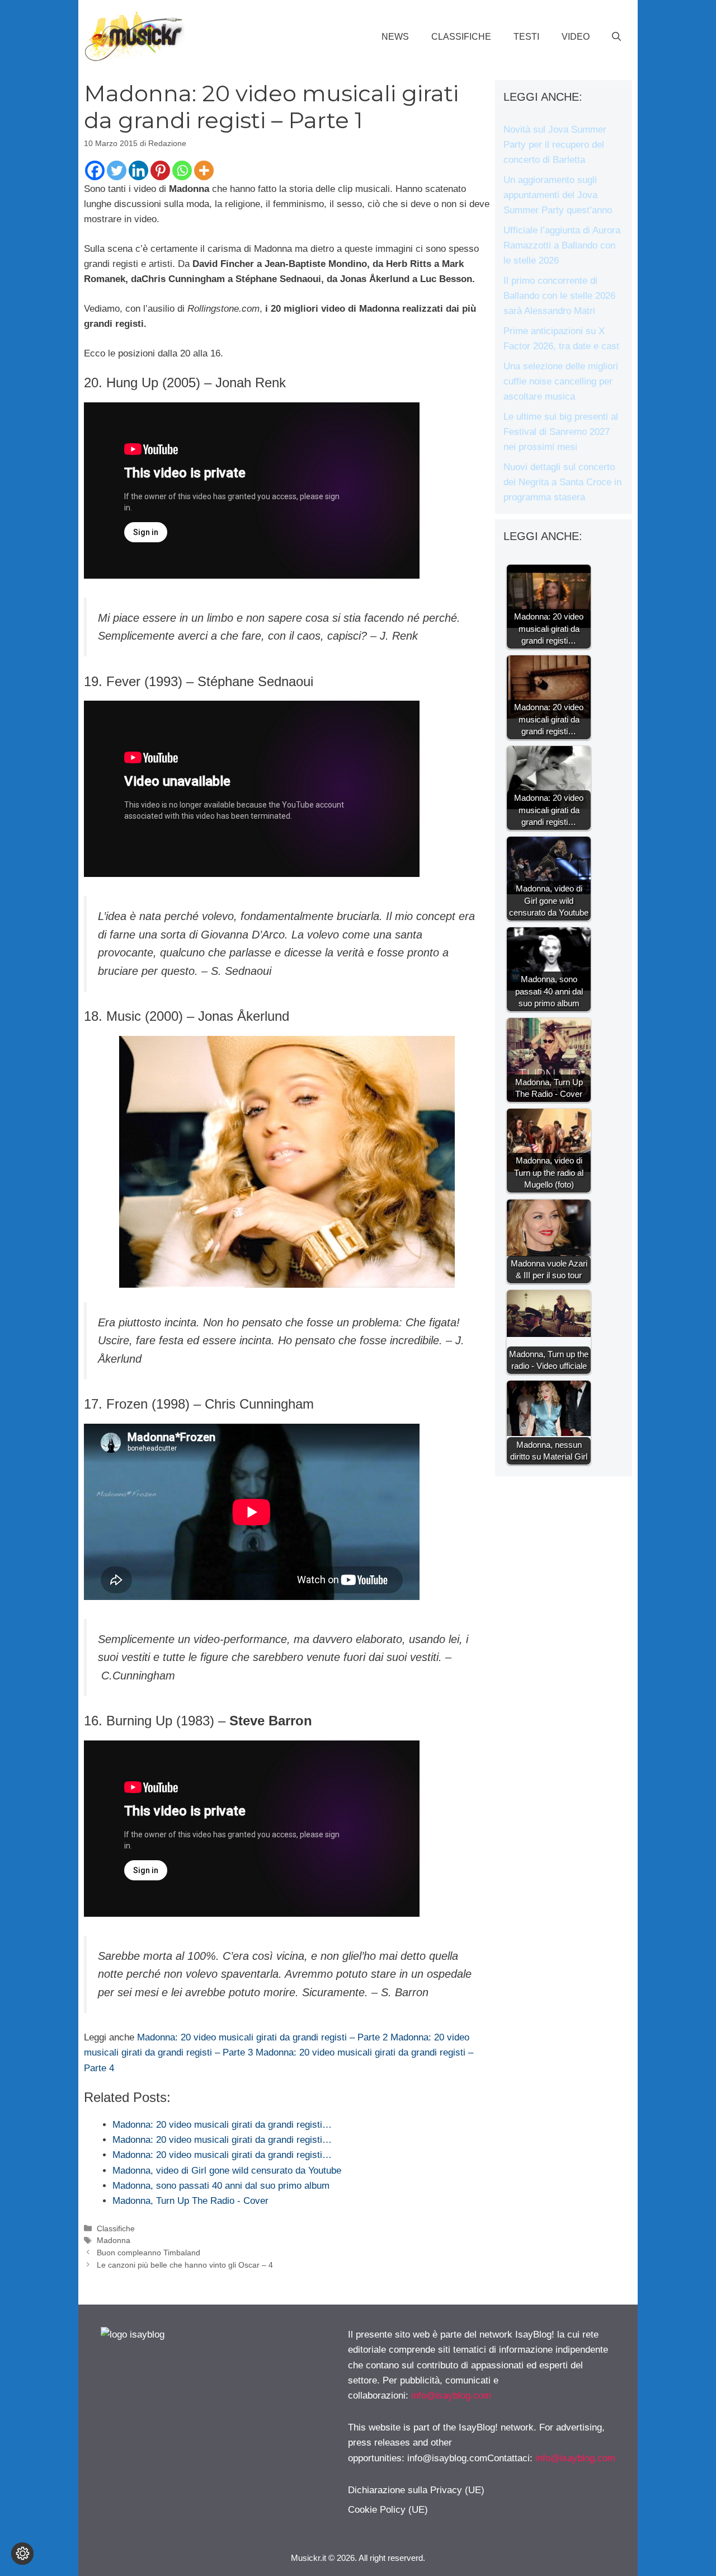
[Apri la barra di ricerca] (616, 37)
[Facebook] (95, 170)
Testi (526, 37)
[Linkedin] (138, 170)
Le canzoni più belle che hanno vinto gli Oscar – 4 (185, 2265)
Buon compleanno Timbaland (149, 2253)
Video (576, 37)
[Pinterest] (160, 170)
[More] (204, 170)
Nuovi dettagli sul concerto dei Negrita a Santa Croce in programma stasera (562, 482)
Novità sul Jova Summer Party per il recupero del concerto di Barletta (555, 145)
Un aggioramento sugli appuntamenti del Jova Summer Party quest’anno (558, 195)
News (395, 37)
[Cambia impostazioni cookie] (22, 2554)
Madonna (114, 2240)
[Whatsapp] (182, 170)
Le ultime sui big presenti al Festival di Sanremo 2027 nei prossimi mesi (561, 432)
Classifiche (461, 37)
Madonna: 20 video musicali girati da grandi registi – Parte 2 (262, 2037)
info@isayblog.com (451, 2396)
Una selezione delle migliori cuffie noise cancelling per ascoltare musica (561, 381)
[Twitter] (117, 170)
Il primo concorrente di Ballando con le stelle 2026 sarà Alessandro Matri (559, 296)
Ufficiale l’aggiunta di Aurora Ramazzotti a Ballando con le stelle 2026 (562, 245)
